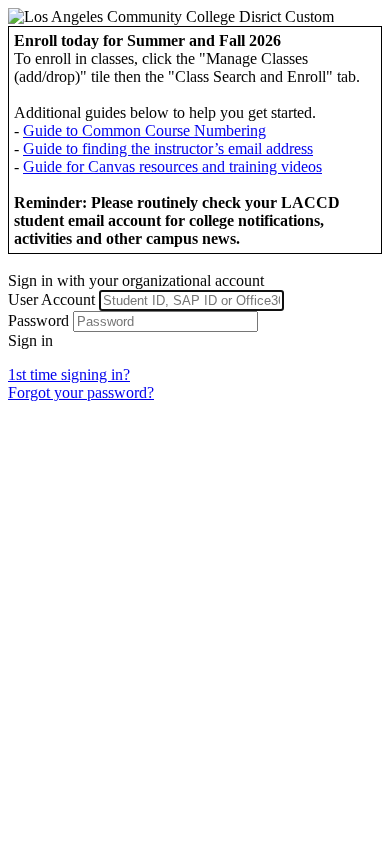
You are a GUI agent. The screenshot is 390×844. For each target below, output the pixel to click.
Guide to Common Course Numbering (144, 130)
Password (38, 320)
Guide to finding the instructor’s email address (168, 148)
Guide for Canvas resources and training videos (172, 166)
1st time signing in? (69, 374)
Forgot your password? (81, 392)
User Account (51, 299)
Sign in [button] (30, 340)
